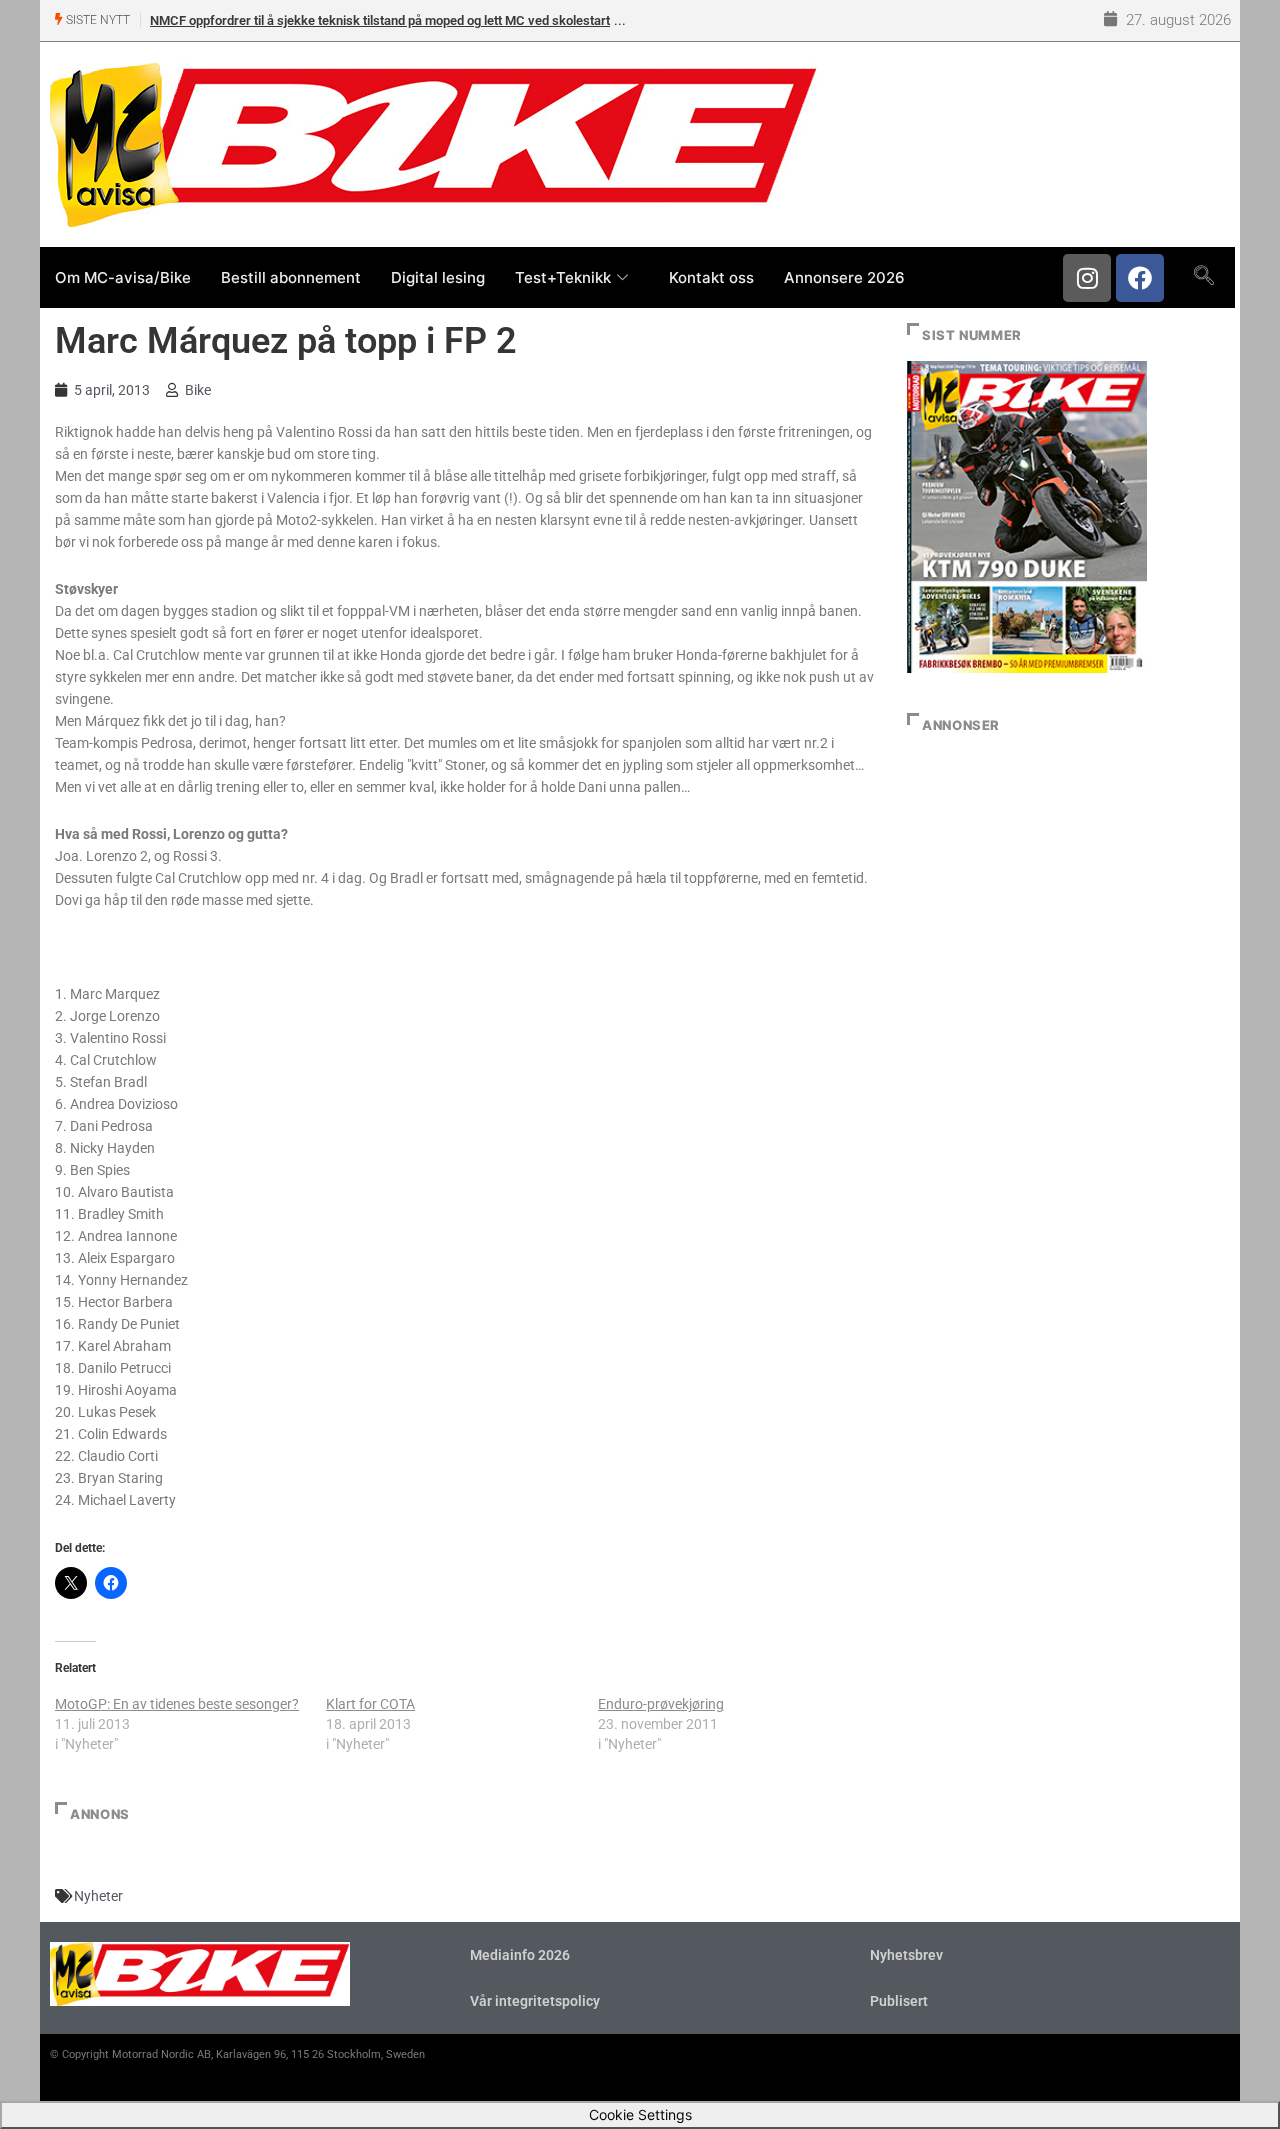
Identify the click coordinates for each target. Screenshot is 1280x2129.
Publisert (899, 2001)
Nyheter (98, 1896)
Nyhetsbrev (906, 1955)
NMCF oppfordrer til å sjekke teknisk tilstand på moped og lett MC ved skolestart (380, 20)
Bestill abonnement (291, 277)
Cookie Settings (640, 2114)
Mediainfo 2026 (520, 1955)
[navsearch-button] (1203, 277)
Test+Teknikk (563, 277)
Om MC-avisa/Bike (123, 277)
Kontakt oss (711, 277)
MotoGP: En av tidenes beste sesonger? (177, 1704)
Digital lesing (438, 277)
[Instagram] (1087, 278)
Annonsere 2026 (844, 277)
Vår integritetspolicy (535, 2001)
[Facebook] (1140, 278)
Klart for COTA (370, 1704)
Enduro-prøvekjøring (661, 1704)
